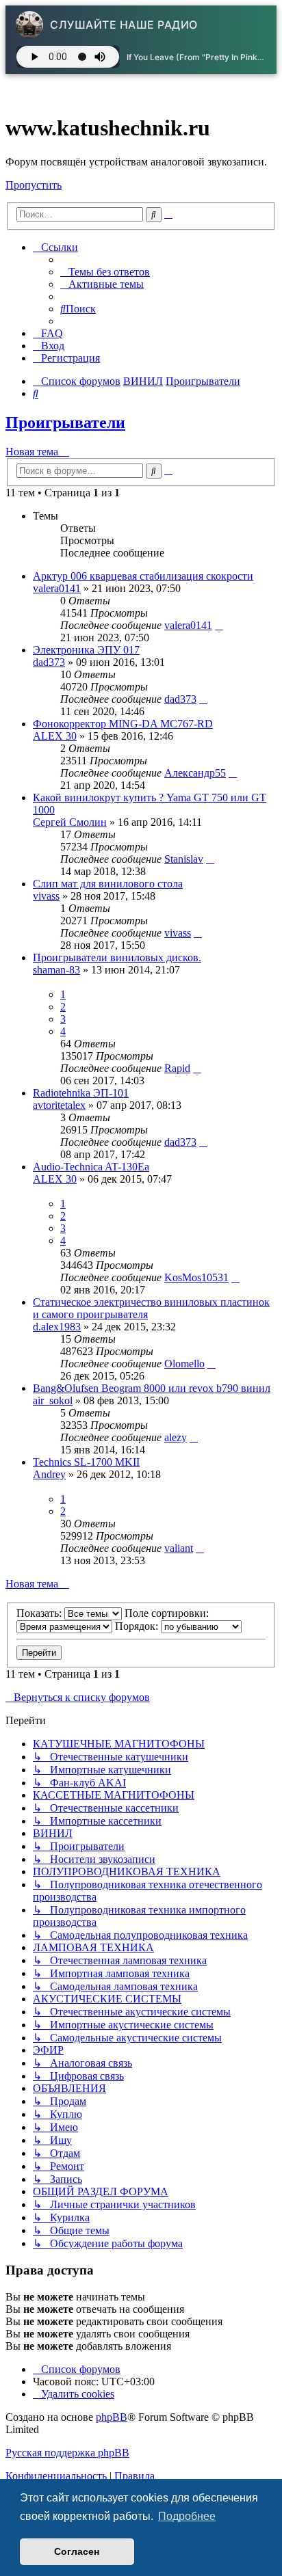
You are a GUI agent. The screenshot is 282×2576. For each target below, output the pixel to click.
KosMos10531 (196, 1277)
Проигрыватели (65, 422)
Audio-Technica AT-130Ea (91, 1167)
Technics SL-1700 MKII (86, 1462)
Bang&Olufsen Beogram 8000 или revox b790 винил (152, 1388)
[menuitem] (105, 272)
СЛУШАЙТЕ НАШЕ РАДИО (124, 25)
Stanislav (184, 859)
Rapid (177, 1068)
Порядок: (138, 1626)
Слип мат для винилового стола (108, 884)
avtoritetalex (59, 1105)
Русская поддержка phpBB (67, 2453)
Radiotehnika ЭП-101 (81, 1093)
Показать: (40, 1613)
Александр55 (195, 773)
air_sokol (53, 1400)
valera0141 (57, 588)
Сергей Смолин (70, 822)
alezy (176, 1437)
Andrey (49, 1474)
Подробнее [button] (187, 2516)
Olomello (184, 1364)
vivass (46, 896)
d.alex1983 (57, 1327)
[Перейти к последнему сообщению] (219, 625)
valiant (179, 1548)
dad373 (49, 662)
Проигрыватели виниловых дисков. (117, 957)
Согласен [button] (77, 2551)
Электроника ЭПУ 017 (86, 650)
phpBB (112, 2417)
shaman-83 (56, 970)
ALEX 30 (55, 736)
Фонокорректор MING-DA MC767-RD (123, 724)
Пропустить (34, 185)
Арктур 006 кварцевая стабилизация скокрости (143, 576)
